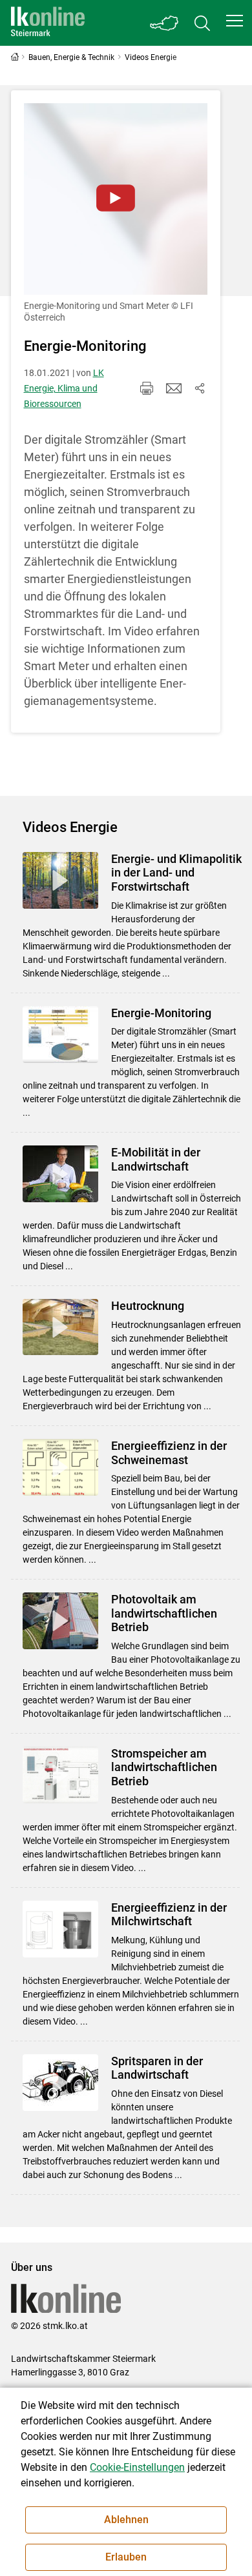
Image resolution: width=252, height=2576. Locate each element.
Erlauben (126, 2557)
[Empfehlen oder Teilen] (200, 388)
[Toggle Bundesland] (165, 23)
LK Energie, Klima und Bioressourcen (64, 388)
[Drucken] (147, 388)
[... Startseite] (48, 23)
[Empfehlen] (174, 388)
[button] (235, 21)
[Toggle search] (202, 23)
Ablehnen (126, 2520)
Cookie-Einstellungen (137, 2467)
